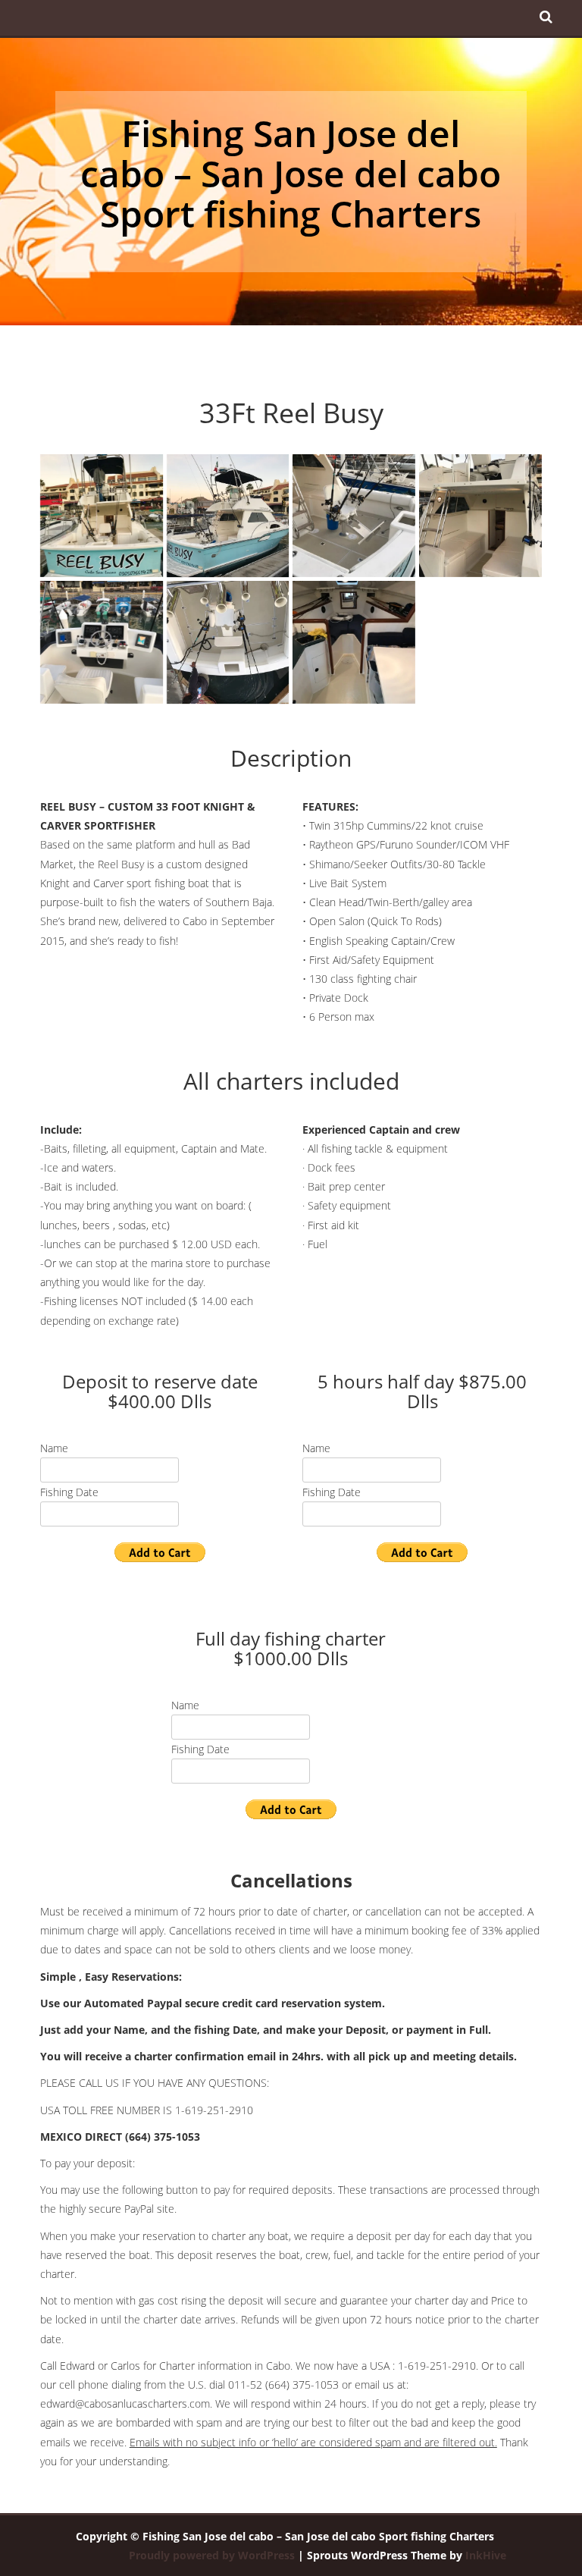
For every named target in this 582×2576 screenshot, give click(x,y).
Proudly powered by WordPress (212, 2555)
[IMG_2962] (480, 516)
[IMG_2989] (102, 642)
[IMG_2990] (228, 642)
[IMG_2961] (354, 516)
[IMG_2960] (228, 516)
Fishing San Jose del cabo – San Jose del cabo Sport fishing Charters (291, 173)
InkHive (486, 2555)
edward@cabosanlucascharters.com (125, 2403)
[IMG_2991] (354, 642)
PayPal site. (150, 2209)
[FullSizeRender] (102, 516)
